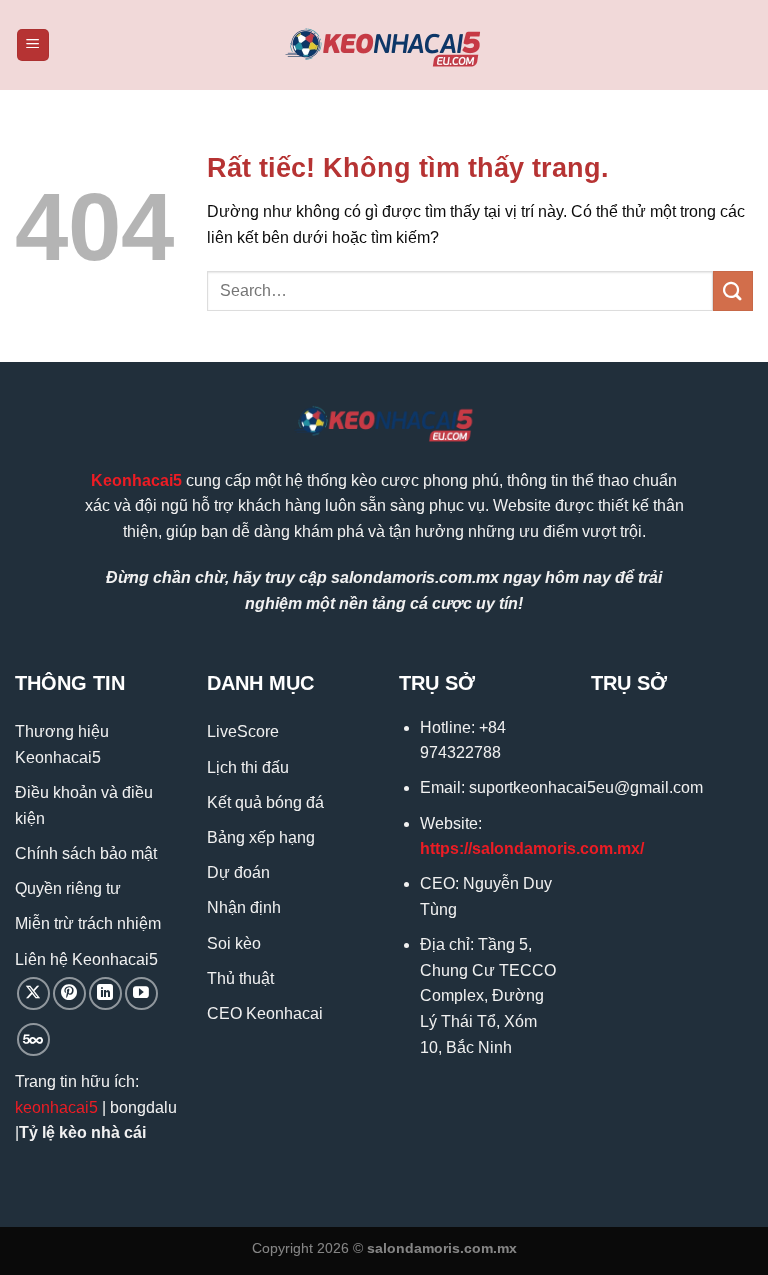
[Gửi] (733, 290)
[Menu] (33, 45)
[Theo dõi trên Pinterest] (69, 993)
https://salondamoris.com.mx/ (532, 848)
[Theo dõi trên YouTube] (141, 993)
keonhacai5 (56, 1107)
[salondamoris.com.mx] (384, 45)
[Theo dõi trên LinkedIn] (105, 993)
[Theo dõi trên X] (33, 993)
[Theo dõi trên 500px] (33, 1039)
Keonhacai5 (136, 480)
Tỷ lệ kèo (53, 1132)
